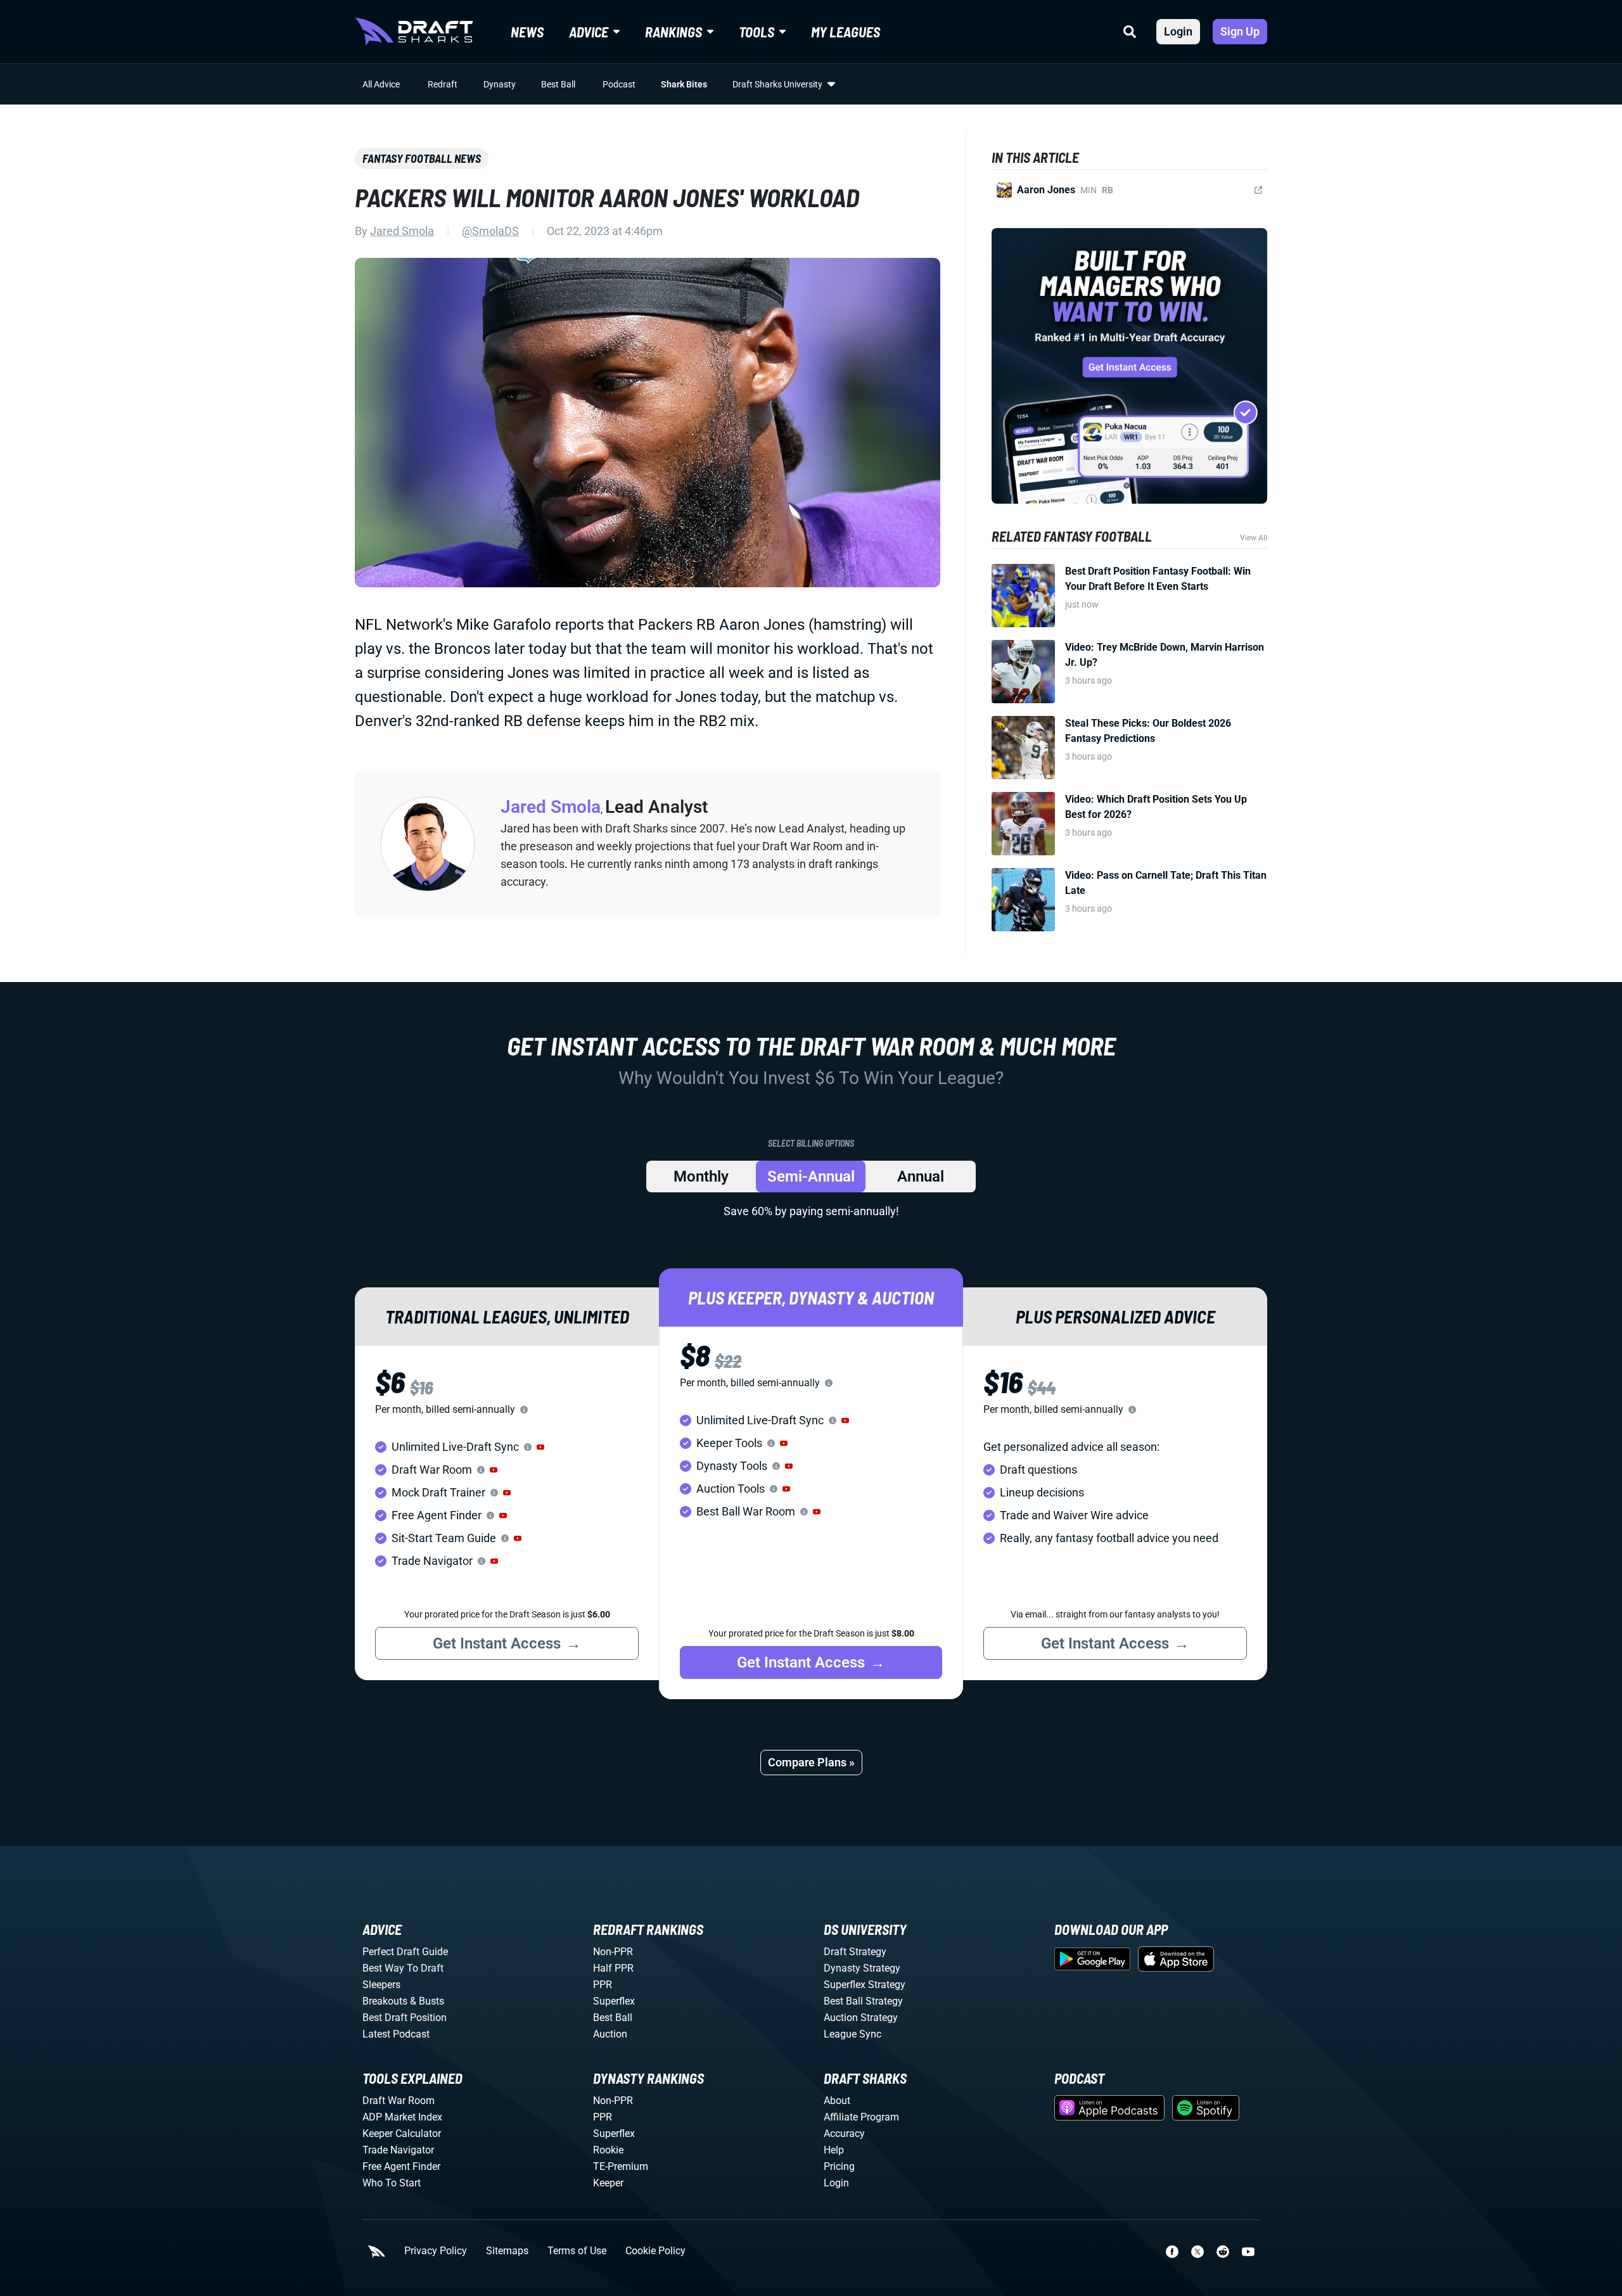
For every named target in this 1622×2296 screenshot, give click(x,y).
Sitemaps (507, 2251)
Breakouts (385, 2001)
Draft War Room (399, 2101)
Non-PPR (613, 1952)
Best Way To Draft (403, 1968)
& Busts (427, 2001)
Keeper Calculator (402, 2133)
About (837, 2101)
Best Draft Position (405, 2018)
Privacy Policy (436, 2251)
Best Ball (558, 84)
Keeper (608, 2183)
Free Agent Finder (401, 2166)
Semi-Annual (811, 1177)
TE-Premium (621, 2166)
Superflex (614, 2001)
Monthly (701, 1177)
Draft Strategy (855, 1952)
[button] (540, 1447)
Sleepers (381, 1985)
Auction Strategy (861, 2018)
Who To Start (392, 2183)
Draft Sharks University (777, 84)
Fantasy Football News (422, 158)
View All (1254, 538)
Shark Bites (684, 84)
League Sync (853, 2034)
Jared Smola (402, 231)
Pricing (839, 2166)
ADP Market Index (402, 2117)
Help (834, 2150)
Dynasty (500, 84)
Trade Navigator (398, 2150)
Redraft (443, 84)
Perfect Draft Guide (405, 1952)
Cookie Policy (655, 2251)
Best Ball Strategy (863, 2001)
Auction (610, 2034)
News (527, 32)
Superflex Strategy (865, 1985)
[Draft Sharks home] (414, 32)
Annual (921, 1177)
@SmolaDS (490, 231)
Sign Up (1240, 31)
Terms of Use (577, 2251)
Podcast (619, 84)
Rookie (608, 2150)
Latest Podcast (396, 2034)
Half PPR (613, 1968)
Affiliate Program (861, 2117)
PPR (603, 1985)
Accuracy (844, 2133)
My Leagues (846, 32)
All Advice (381, 84)
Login (1178, 31)
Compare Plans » (811, 1762)
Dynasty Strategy (862, 1968)
